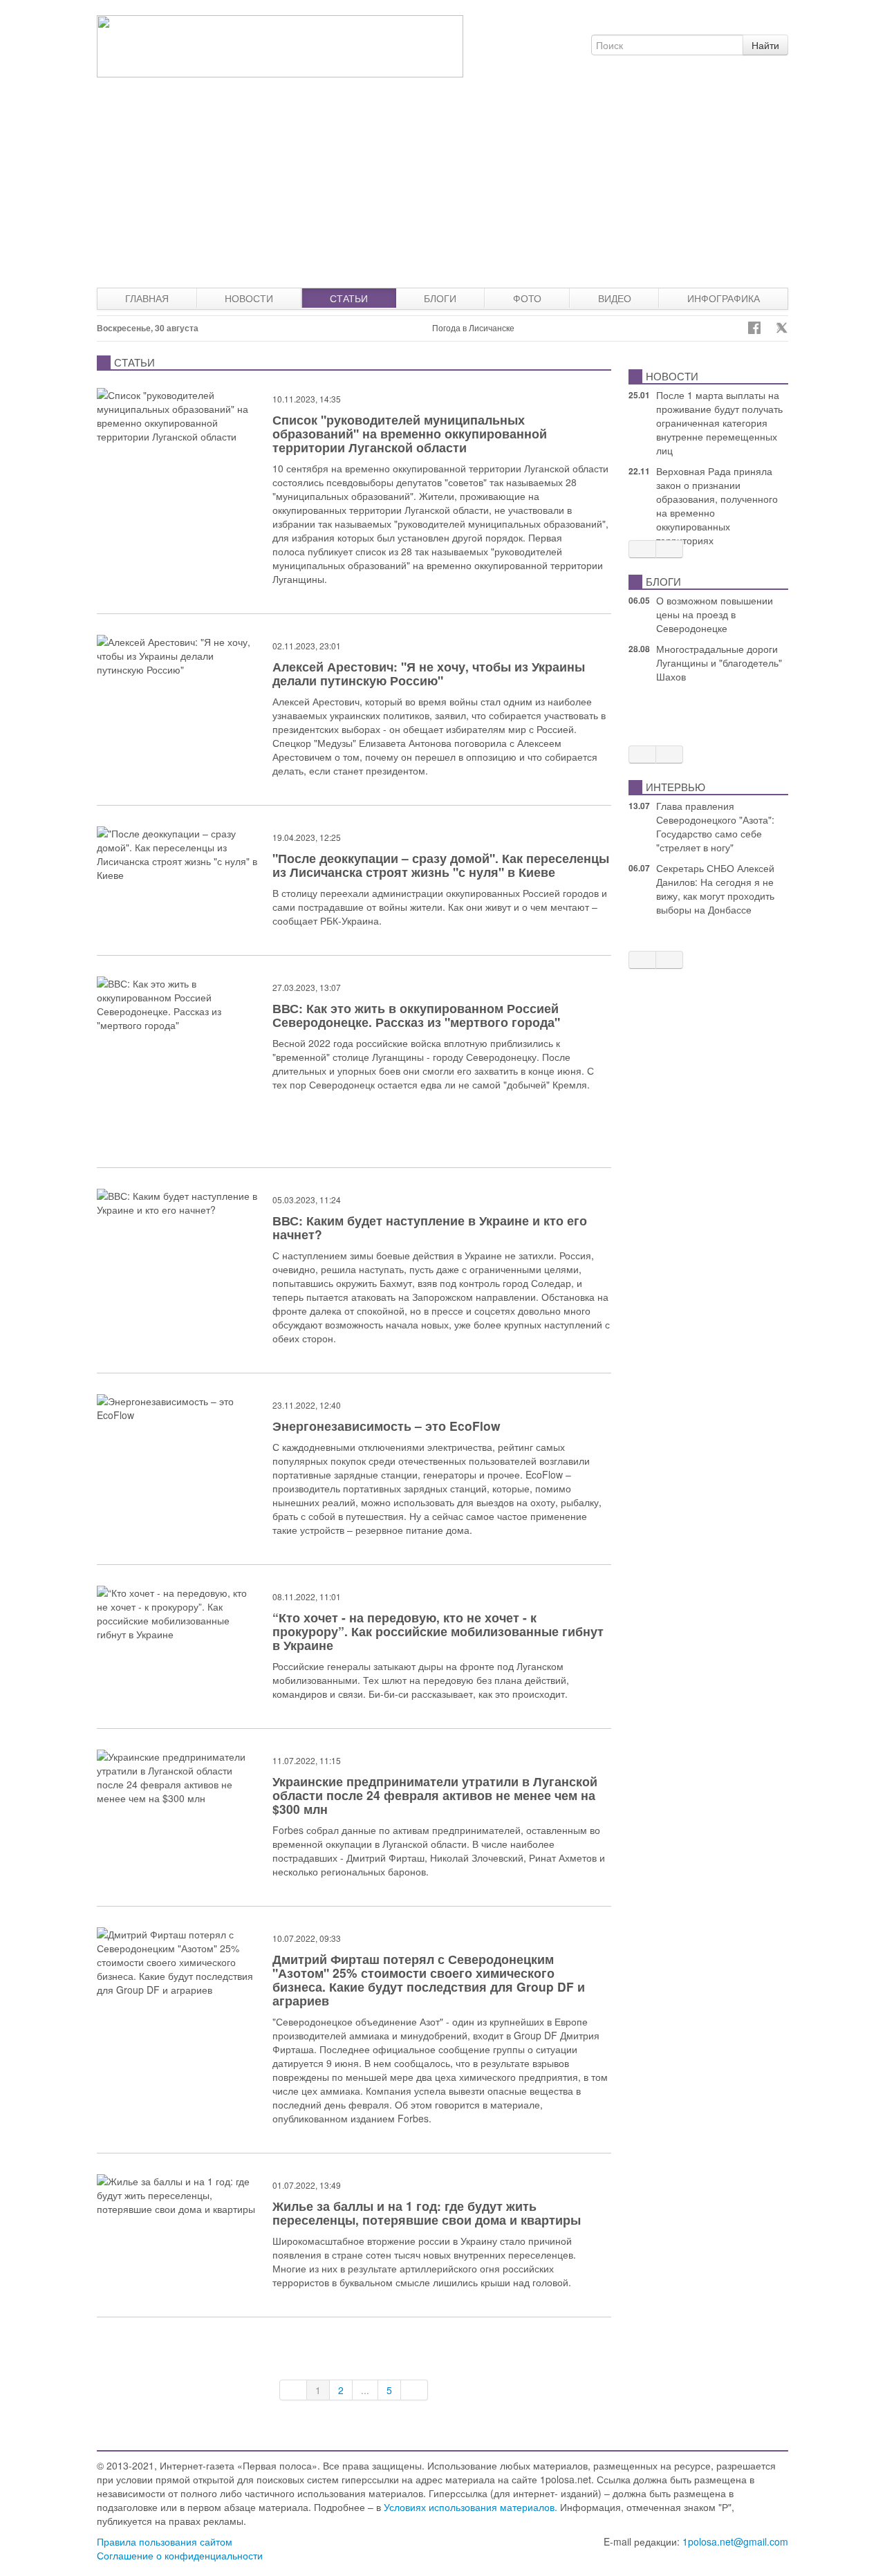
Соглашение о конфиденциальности (180, 2555)
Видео (615, 298)
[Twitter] (782, 328)
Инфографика (724, 298)
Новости (249, 298)
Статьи (349, 298)
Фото (527, 298)
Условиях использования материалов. (471, 2507)
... (365, 2390)
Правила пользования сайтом (165, 2541)
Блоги (440, 298)
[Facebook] (754, 328)
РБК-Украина (350, 920)
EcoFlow (544, 1474)
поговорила (481, 743)
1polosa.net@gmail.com (735, 2541)
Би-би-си (389, 1694)
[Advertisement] (442, 184)
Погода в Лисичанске (473, 327)
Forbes (288, 1830)
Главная (147, 298)
